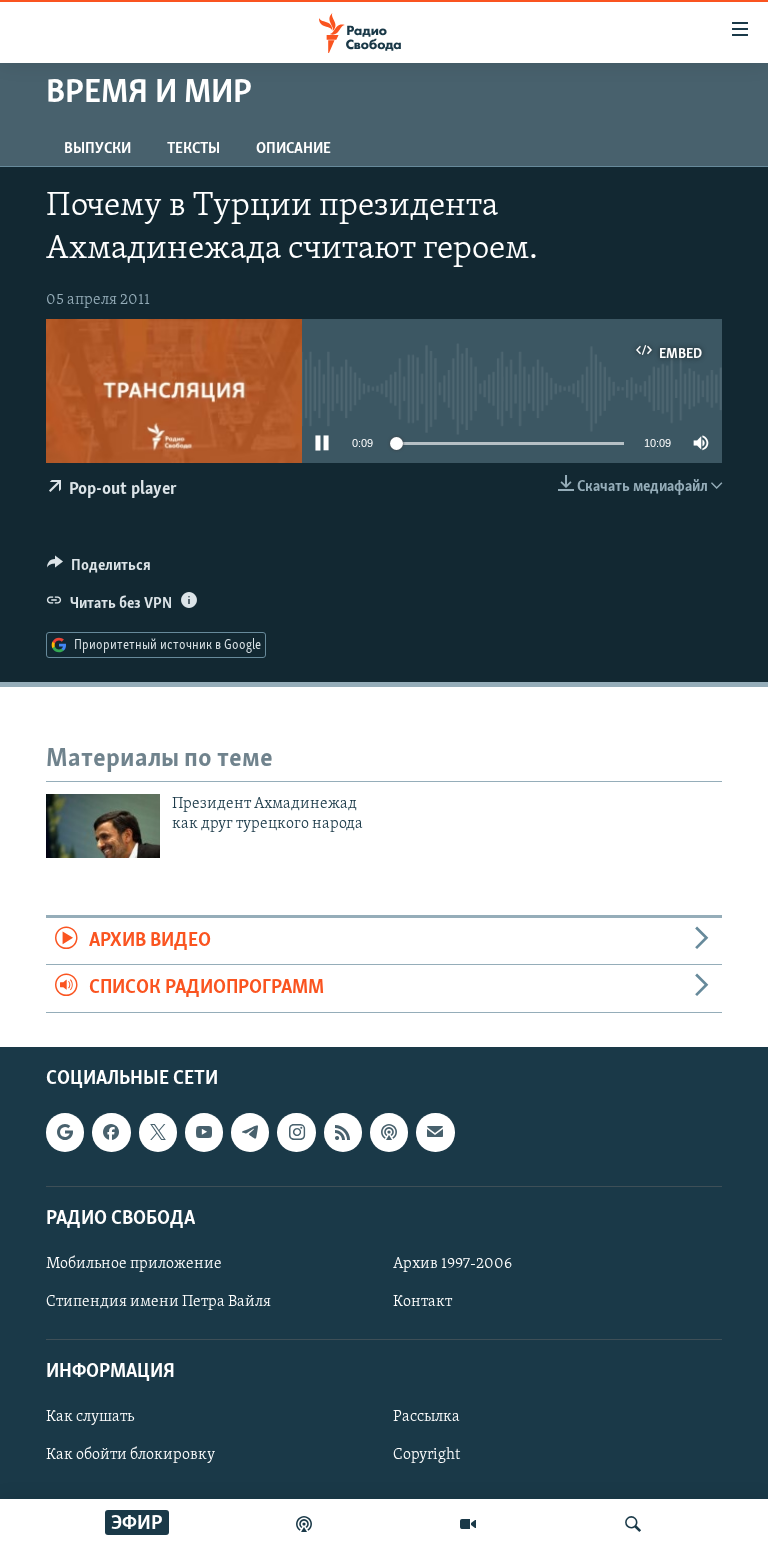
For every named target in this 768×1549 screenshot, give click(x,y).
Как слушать (90, 1417)
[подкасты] (304, 1524)
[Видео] (468, 1524)
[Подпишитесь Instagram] (296, 1132)
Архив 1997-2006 (452, 1264)
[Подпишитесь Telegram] (250, 1132)
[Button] (99, 570)
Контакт (422, 1302)
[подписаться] (435, 1132)
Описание (293, 149)
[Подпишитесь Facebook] (111, 1132)
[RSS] (343, 1132)
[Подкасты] (389, 1132)
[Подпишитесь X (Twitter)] (158, 1132)
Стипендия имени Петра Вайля (158, 1302)
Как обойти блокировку (130, 1455)
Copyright (426, 1455)
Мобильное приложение (134, 1264)
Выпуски (97, 149)
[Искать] (633, 1524)
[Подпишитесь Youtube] (204, 1132)
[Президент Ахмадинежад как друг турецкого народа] (103, 826)
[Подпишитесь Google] (65, 1132)
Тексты (193, 149)
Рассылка (426, 1417)
